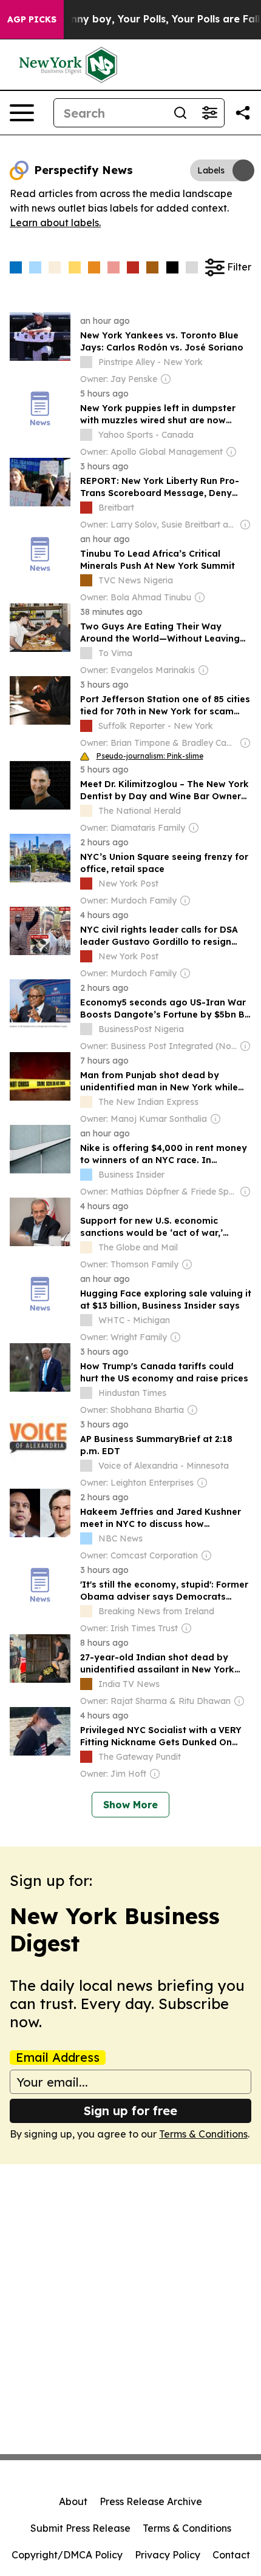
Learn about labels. (55, 223)
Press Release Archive (151, 2501)
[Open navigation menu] (22, 113)
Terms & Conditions (203, 2134)
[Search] (180, 113)
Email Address (58, 2058)
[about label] (86, 362)
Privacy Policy (168, 2555)
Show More (130, 1805)
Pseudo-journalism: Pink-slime (150, 756)
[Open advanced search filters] (209, 113)
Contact (231, 2555)
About (73, 2501)
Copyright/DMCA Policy (67, 2555)
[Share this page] (243, 113)
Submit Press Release (80, 2528)
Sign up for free (130, 2111)
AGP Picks (32, 19)
